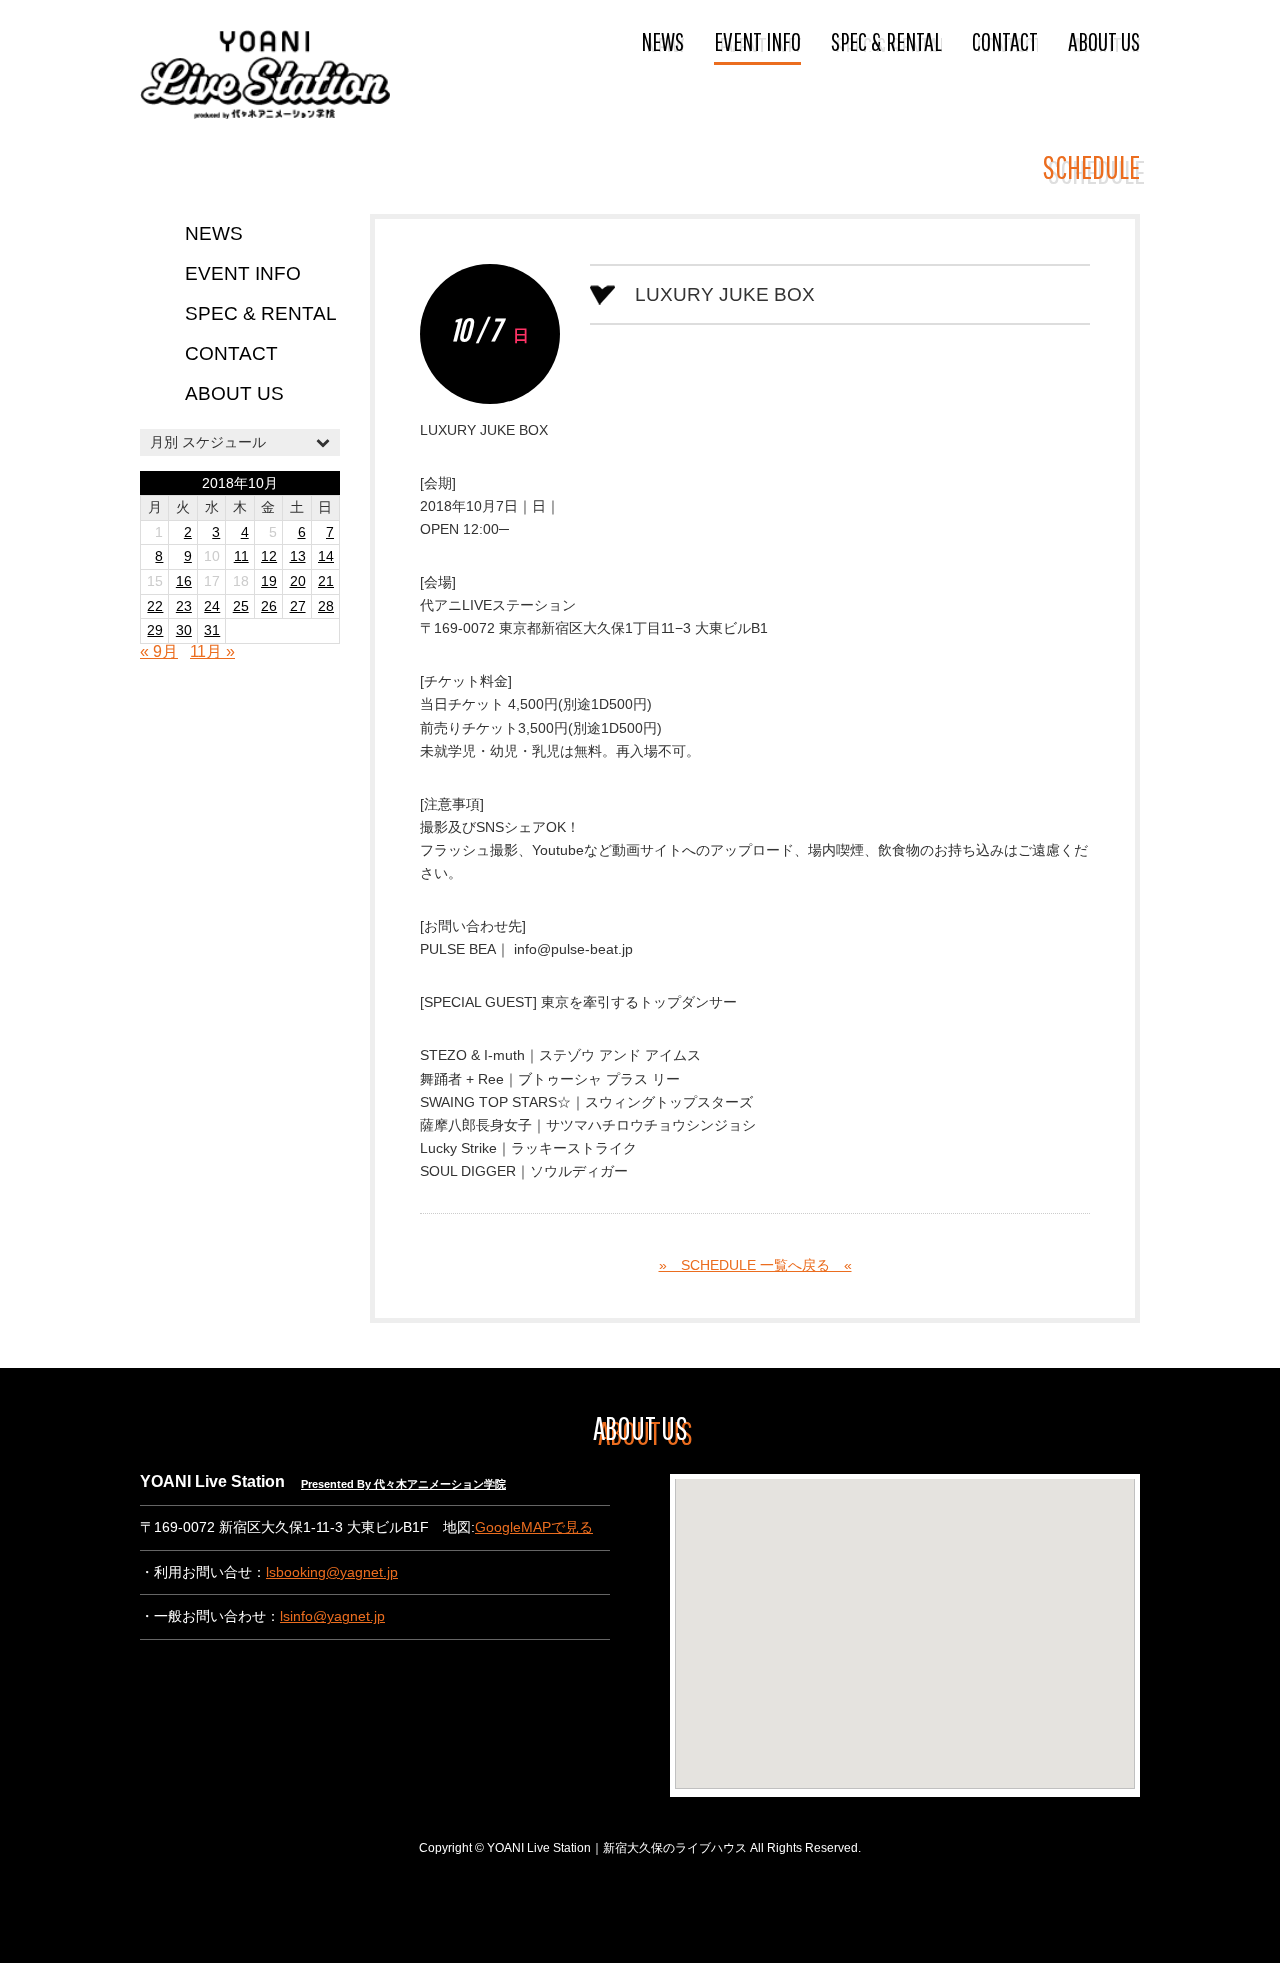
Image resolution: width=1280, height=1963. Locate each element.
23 (184, 606)
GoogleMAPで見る (534, 1527)
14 (326, 556)
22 (155, 606)
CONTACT (1005, 41)
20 (298, 581)
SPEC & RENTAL (886, 41)
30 (184, 630)
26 (269, 606)
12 (269, 556)
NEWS (662, 41)
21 (326, 581)
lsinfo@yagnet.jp (332, 1616)
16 (184, 581)
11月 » (212, 651)
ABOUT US (1104, 41)
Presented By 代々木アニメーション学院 (403, 1484)
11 (241, 556)
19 (269, 581)
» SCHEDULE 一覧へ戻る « (755, 1265)
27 (298, 606)
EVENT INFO (757, 41)
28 (326, 606)
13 (298, 556)
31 (212, 630)
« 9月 (159, 651)
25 (241, 606)
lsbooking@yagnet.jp (332, 1572)
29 (155, 630)
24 (212, 606)
